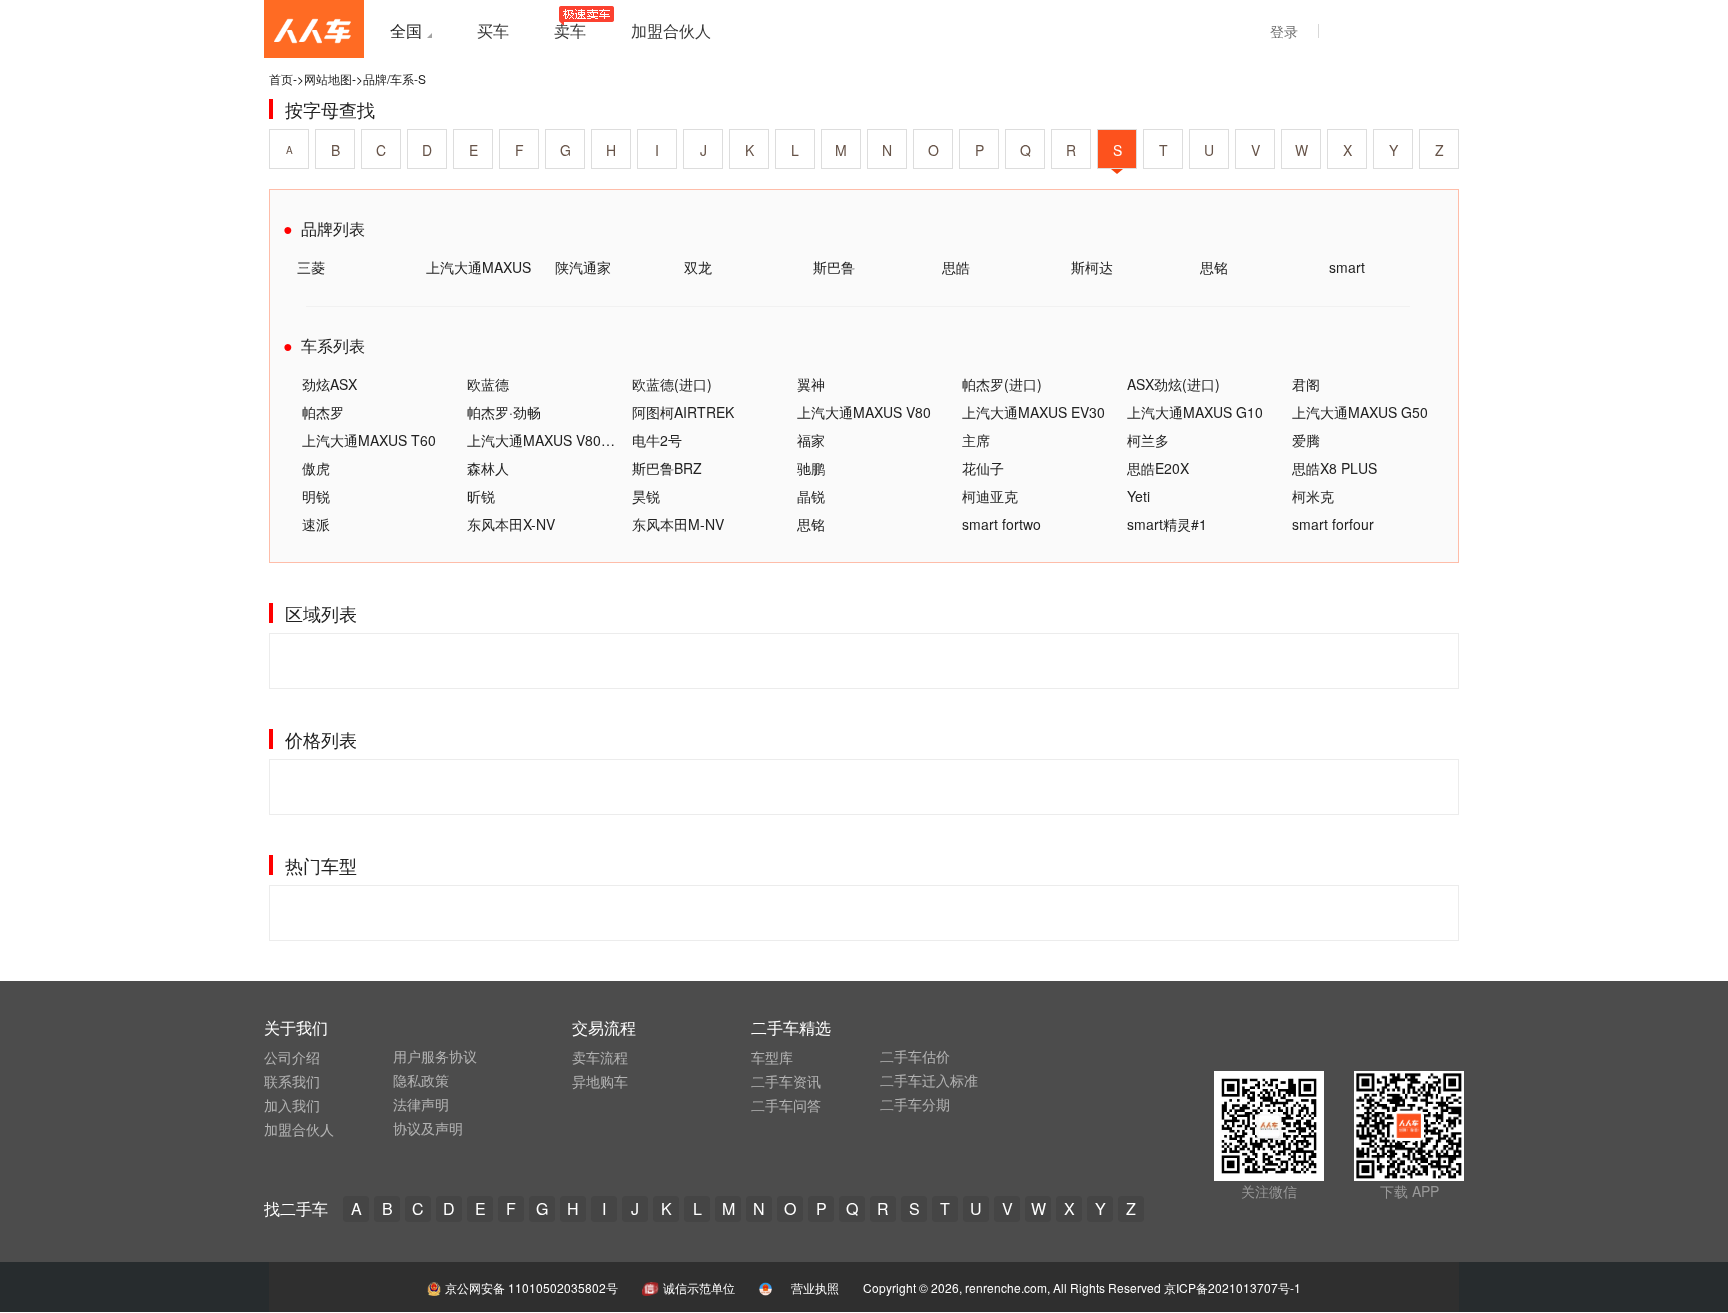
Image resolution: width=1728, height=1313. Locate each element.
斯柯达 (1092, 267)
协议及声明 (428, 1128)
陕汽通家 (583, 267)
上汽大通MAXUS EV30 (1033, 412)
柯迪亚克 (990, 496)
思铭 (1214, 267)
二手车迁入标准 (929, 1080)
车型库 (772, 1057)
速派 (316, 524)
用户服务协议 (435, 1056)
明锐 (316, 496)
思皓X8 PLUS (1334, 468)
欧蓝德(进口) (672, 384)
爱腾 (1306, 440)
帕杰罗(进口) (1002, 384)
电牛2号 (657, 440)
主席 (976, 440)
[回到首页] (314, 29)
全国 (406, 30)
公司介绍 (292, 1057)
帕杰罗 (323, 412)
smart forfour (1333, 524)
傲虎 (316, 468)
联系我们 (292, 1081)
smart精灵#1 (1167, 524)
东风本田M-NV (678, 524)
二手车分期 (915, 1104)
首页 (281, 78)
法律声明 (421, 1104)
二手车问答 (786, 1105)
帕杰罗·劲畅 (504, 412)
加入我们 (292, 1105)
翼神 (811, 384)
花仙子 (983, 468)
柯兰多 (1148, 440)
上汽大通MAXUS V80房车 (548, 440)
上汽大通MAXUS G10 (1195, 412)
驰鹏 (811, 468)
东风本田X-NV (511, 524)
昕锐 (481, 496)
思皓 (956, 267)
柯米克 (1313, 496)
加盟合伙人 (299, 1129)
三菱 (311, 267)
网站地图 (328, 78)
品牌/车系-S (394, 78)
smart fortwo (1001, 524)
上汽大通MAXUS (478, 267)
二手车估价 (915, 1056)
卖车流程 (600, 1057)
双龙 (698, 267)
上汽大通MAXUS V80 (864, 412)
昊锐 (646, 496)
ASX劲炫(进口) (1173, 384)
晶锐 (811, 496)
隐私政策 (421, 1080)
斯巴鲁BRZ (667, 468)
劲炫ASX (329, 384)
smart (1347, 267)
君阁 (1306, 384)
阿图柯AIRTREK (683, 412)
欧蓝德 (488, 384)
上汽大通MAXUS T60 (369, 440)
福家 (811, 440)
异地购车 (600, 1081)
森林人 (488, 468)
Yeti (1138, 496)
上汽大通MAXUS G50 (1360, 412)
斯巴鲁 (834, 267)
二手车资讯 (786, 1081)
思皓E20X (1158, 468)
